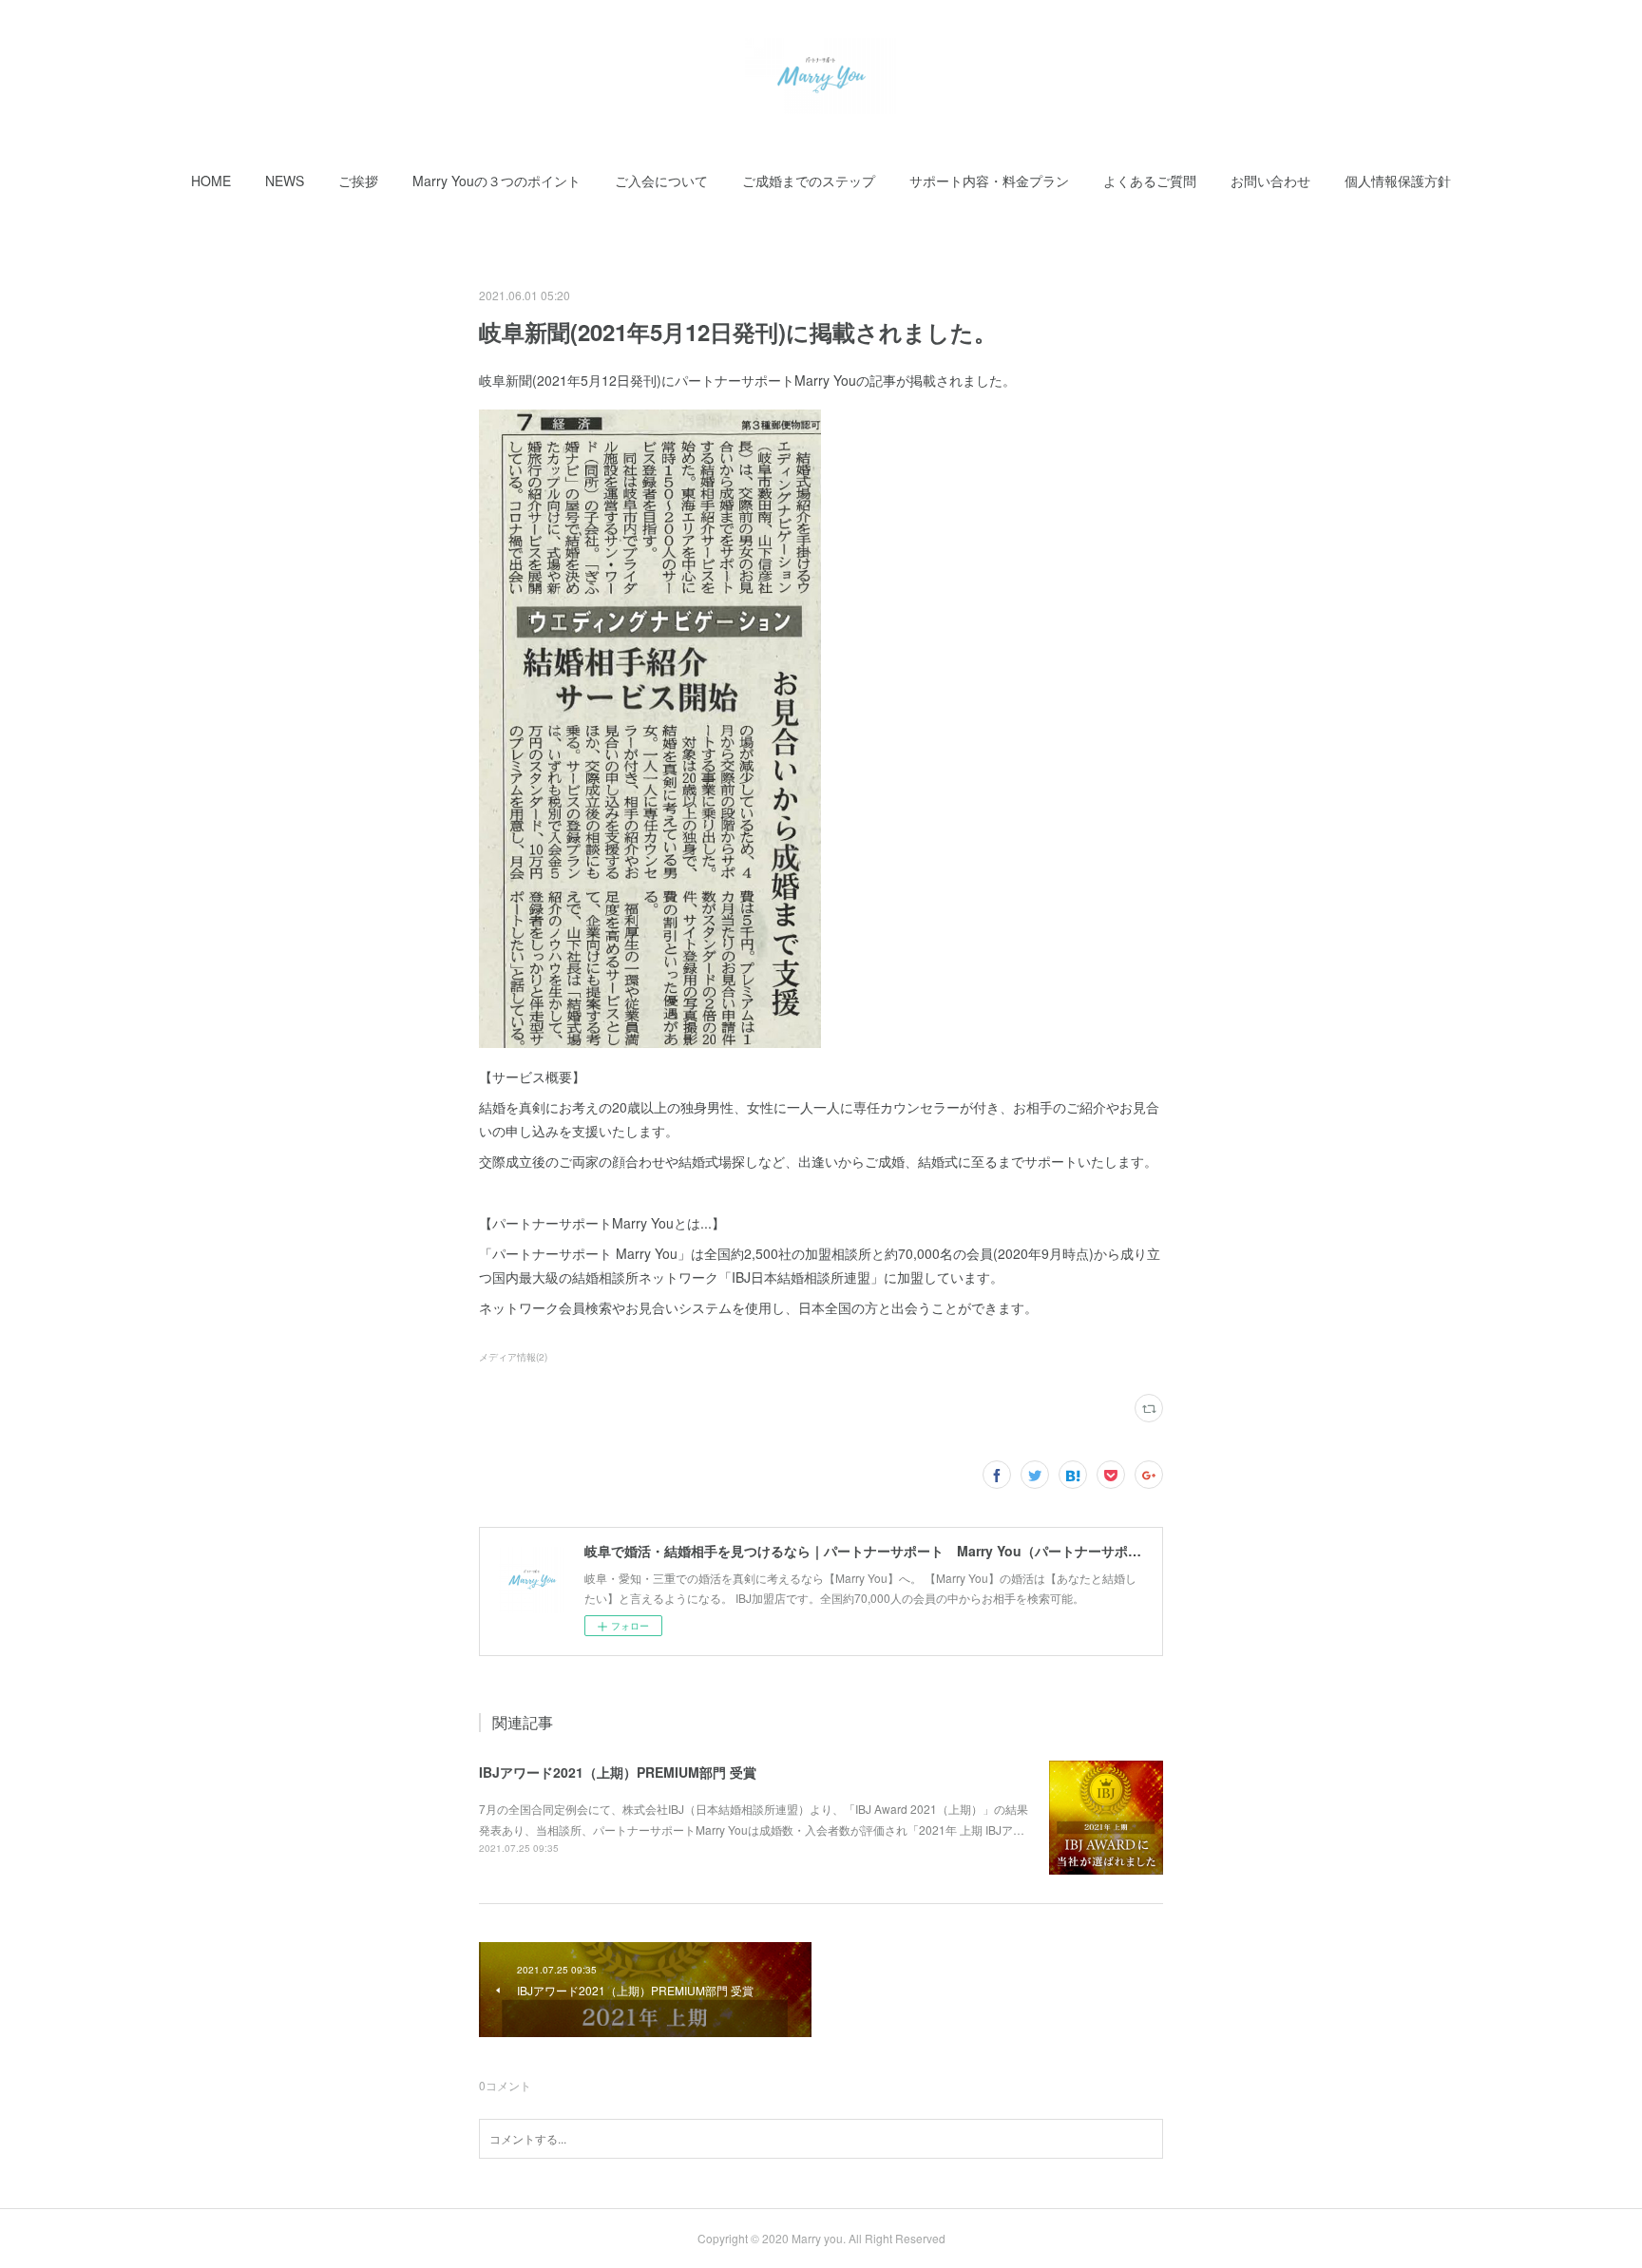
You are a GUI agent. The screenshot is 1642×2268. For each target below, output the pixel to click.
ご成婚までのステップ (809, 181)
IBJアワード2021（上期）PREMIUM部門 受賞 (618, 1772)
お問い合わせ (1270, 181)
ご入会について (661, 181)
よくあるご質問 (1150, 181)
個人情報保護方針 (1398, 181)
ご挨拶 (358, 181)
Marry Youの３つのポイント (496, 181)
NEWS (285, 181)
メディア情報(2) (513, 1357)
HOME (211, 181)
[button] (211, 181)
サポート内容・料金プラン (989, 181)
